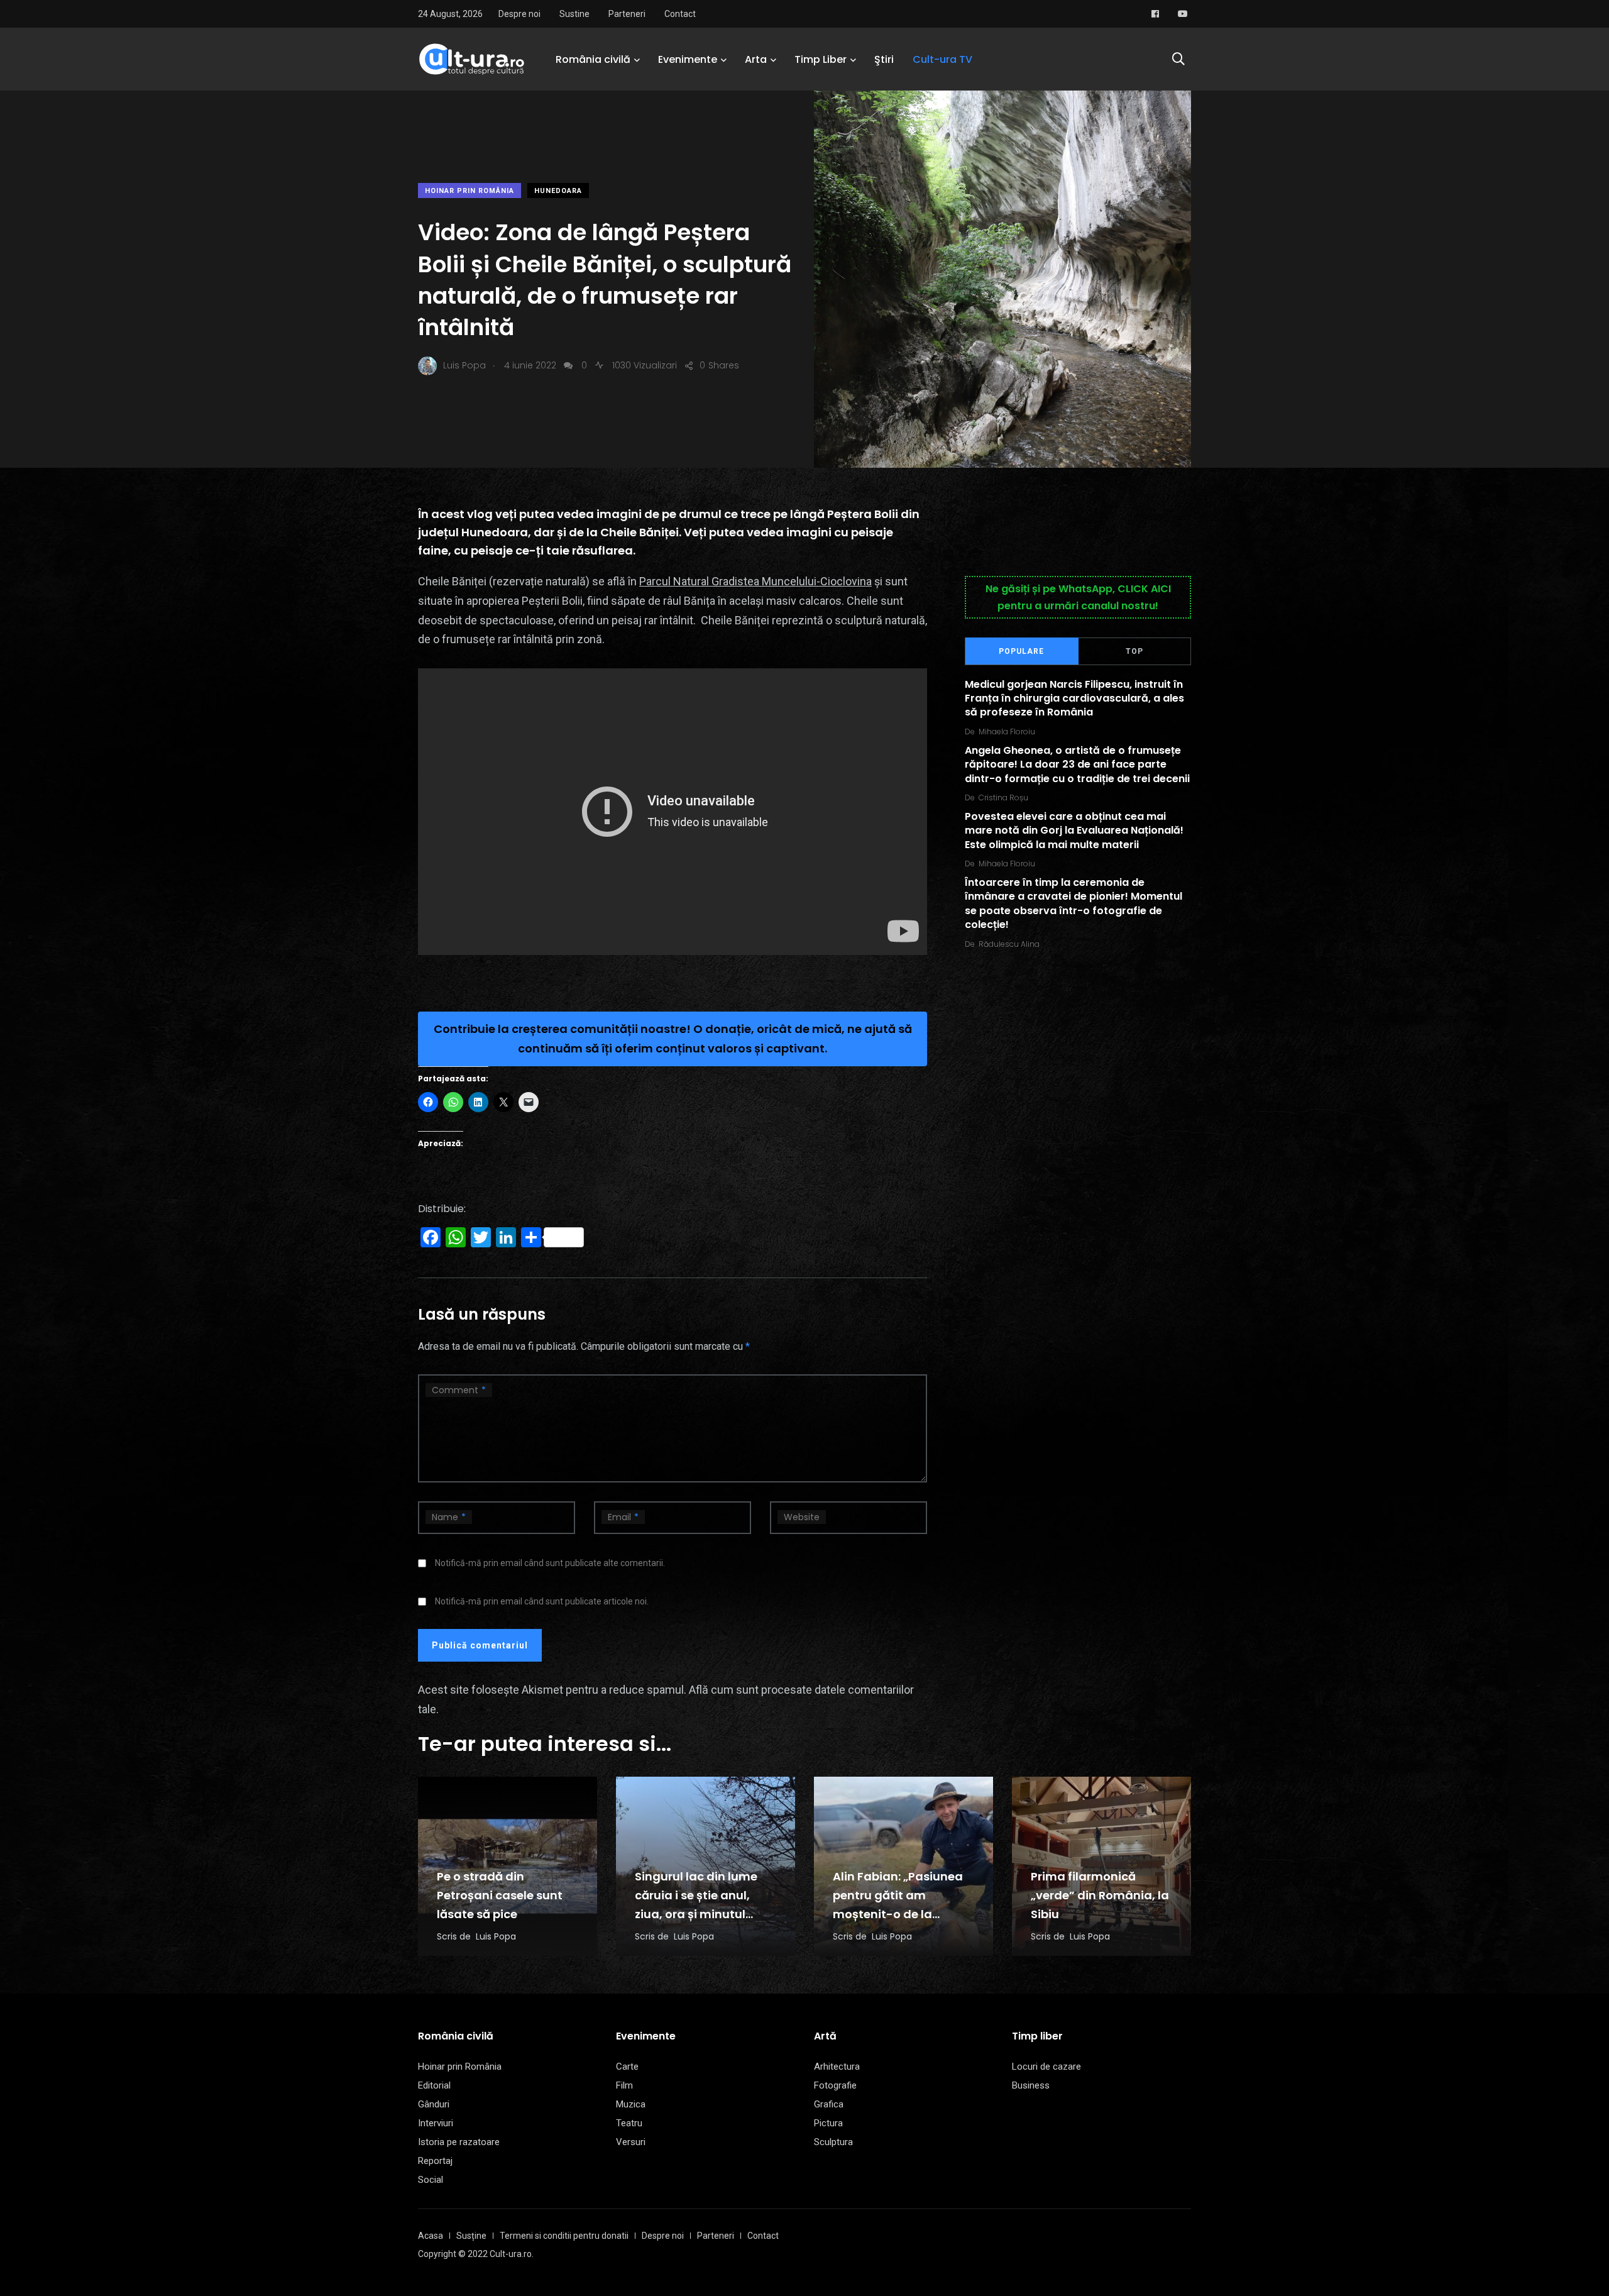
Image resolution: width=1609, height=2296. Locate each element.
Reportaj (435, 2161)
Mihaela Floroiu (1007, 731)
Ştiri (884, 59)
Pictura (828, 2123)
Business (1031, 2085)
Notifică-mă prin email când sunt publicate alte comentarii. (550, 1563)
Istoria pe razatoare (459, 2142)
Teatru (629, 2123)
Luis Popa (496, 1936)
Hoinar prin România (470, 191)
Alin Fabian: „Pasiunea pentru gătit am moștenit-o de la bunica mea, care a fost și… (902, 1914)
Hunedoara (558, 191)
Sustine (574, 14)
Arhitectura (837, 2067)
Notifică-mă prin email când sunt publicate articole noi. (542, 1601)
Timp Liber (821, 59)
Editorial (434, 2085)
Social (431, 2180)
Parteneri (627, 14)
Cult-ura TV (942, 59)
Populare (1021, 651)
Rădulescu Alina (1009, 944)
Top (1134, 651)
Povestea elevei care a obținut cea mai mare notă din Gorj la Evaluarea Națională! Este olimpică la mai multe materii (1074, 831)
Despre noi (519, 14)
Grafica (829, 2104)
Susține (471, 2236)
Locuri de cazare (1046, 2067)
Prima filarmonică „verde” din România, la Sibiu (1100, 1895)
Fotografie (835, 2085)
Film (624, 2085)
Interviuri (436, 2123)
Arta (756, 59)
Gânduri (434, 2104)
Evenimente (688, 59)
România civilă (593, 59)
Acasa (431, 2236)
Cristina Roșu (1003, 798)
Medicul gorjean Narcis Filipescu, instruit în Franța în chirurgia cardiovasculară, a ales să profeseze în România (1074, 698)
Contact (680, 14)
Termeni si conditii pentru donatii (564, 2236)
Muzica (631, 2104)
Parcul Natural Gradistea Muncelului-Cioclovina (755, 581)
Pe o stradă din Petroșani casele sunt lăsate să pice (500, 1895)
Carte (627, 2067)
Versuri (631, 2142)
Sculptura (833, 2142)
